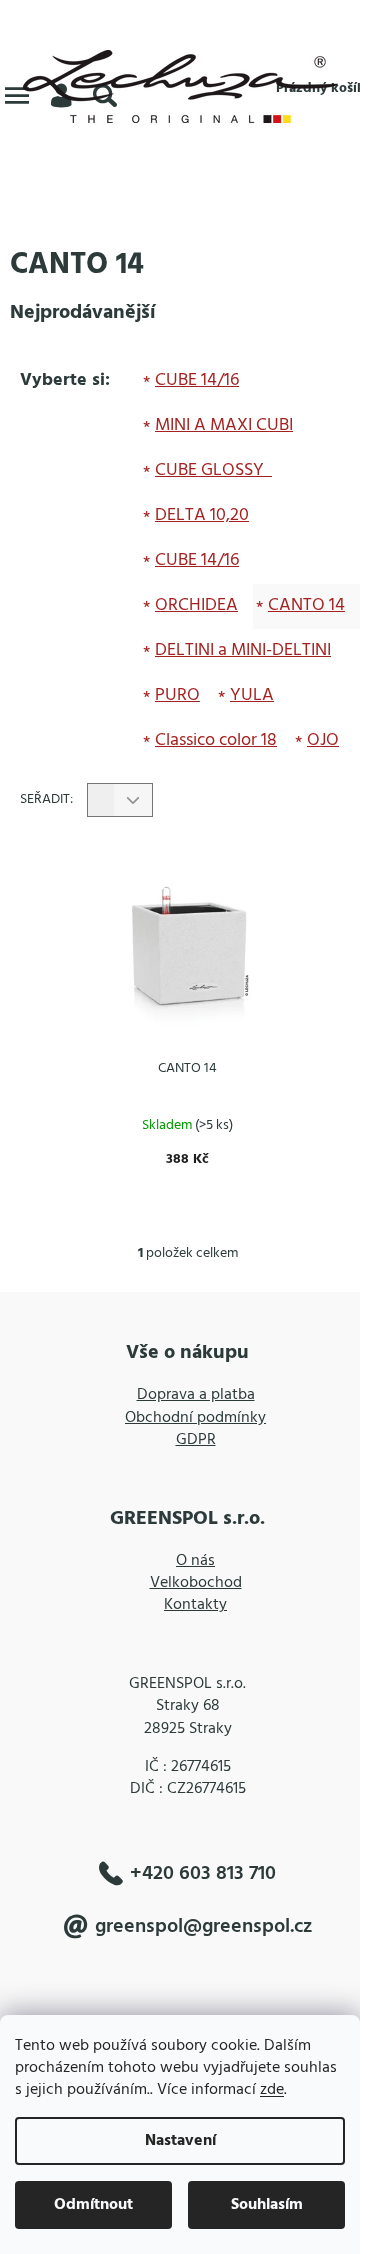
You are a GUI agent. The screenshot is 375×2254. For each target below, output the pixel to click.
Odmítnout (93, 2205)
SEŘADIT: (46, 800)
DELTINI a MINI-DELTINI (243, 650)
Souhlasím (267, 2205)
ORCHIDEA (196, 605)
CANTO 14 (306, 605)
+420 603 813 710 (203, 1873)
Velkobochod (196, 1583)
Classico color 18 (216, 740)
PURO (177, 695)
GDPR (196, 1440)
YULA (252, 695)
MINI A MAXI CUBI (224, 425)
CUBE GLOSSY (211, 470)
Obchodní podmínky (195, 1418)
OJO (323, 740)
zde (272, 2090)
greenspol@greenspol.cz (203, 1927)
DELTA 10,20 (202, 515)
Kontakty (195, 1605)
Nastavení (180, 2141)
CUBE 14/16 (197, 380)
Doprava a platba (196, 1395)
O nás (195, 1561)
